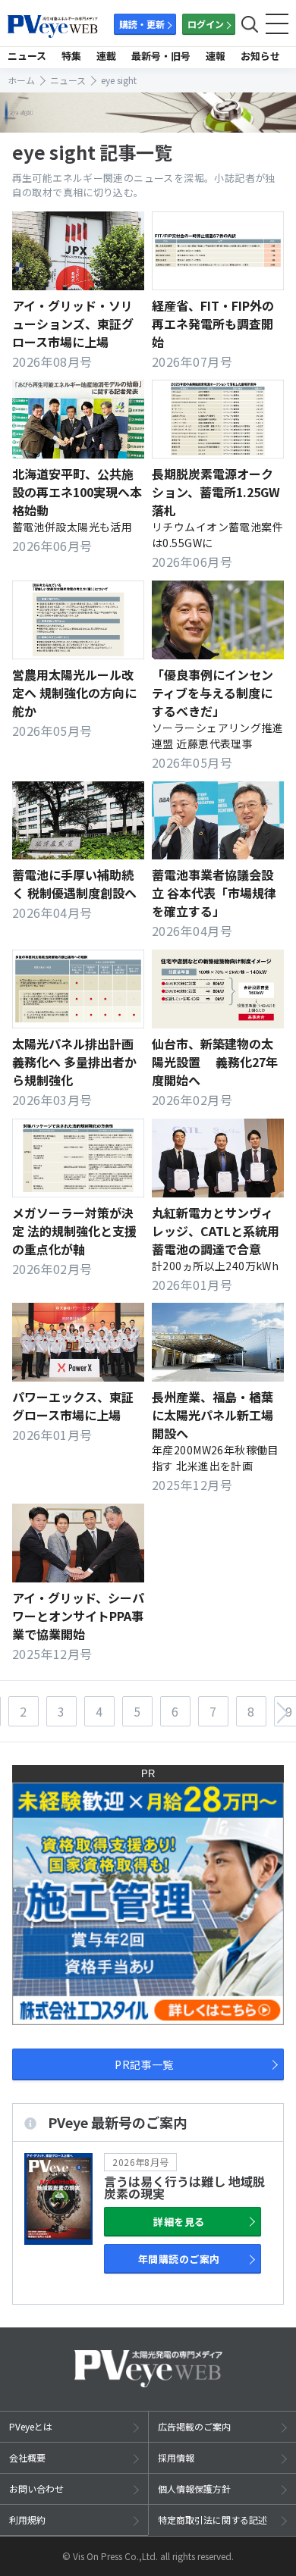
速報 (216, 56)
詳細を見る (179, 2222)
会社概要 (27, 2457)
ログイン (206, 24)
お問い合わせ (36, 2488)
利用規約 (27, 2520)
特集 (71, 56)
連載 (106, 56)
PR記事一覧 (144, 2064)
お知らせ (260, 56)
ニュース (27, 56)
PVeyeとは (31, 2426)
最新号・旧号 (161, 56)
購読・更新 (142, 24)
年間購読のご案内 (179, 2259)
